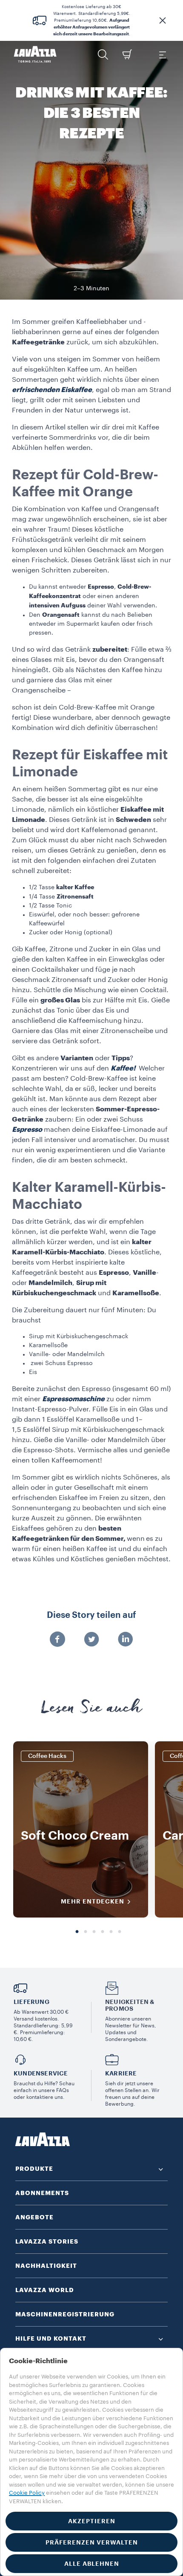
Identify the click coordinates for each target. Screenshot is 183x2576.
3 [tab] (94, 1932)
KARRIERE (121, 2073)
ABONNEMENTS (42, 2193)
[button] (163, 20)
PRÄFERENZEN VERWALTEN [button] (92, 2542)
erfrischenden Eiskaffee (52, 390)
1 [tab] (77, 1932)
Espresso (27, 1130)
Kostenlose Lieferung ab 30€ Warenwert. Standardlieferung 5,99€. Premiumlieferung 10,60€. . (92, 20)
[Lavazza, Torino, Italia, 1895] (35, 54)
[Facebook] (57, 1640)
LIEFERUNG (31, 2002)
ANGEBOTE (34, 2217)
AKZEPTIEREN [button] (92, 2521)
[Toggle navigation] (162, 54)
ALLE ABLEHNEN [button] (92, 2564)
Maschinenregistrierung (65, 2314)
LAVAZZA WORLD (45, 2290)
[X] (91, 1640)
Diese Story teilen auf (91, 1615)
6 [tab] (120, 1932)
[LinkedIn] (126, 1640)
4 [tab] (103, 1932)
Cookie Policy (27, 2493)
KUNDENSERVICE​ (41, 2073)
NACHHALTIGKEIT (46, 2266)
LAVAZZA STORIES (47, 2241)
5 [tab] (111, 1932)
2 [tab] (86, 1932)
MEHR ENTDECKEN (93, 1901)
